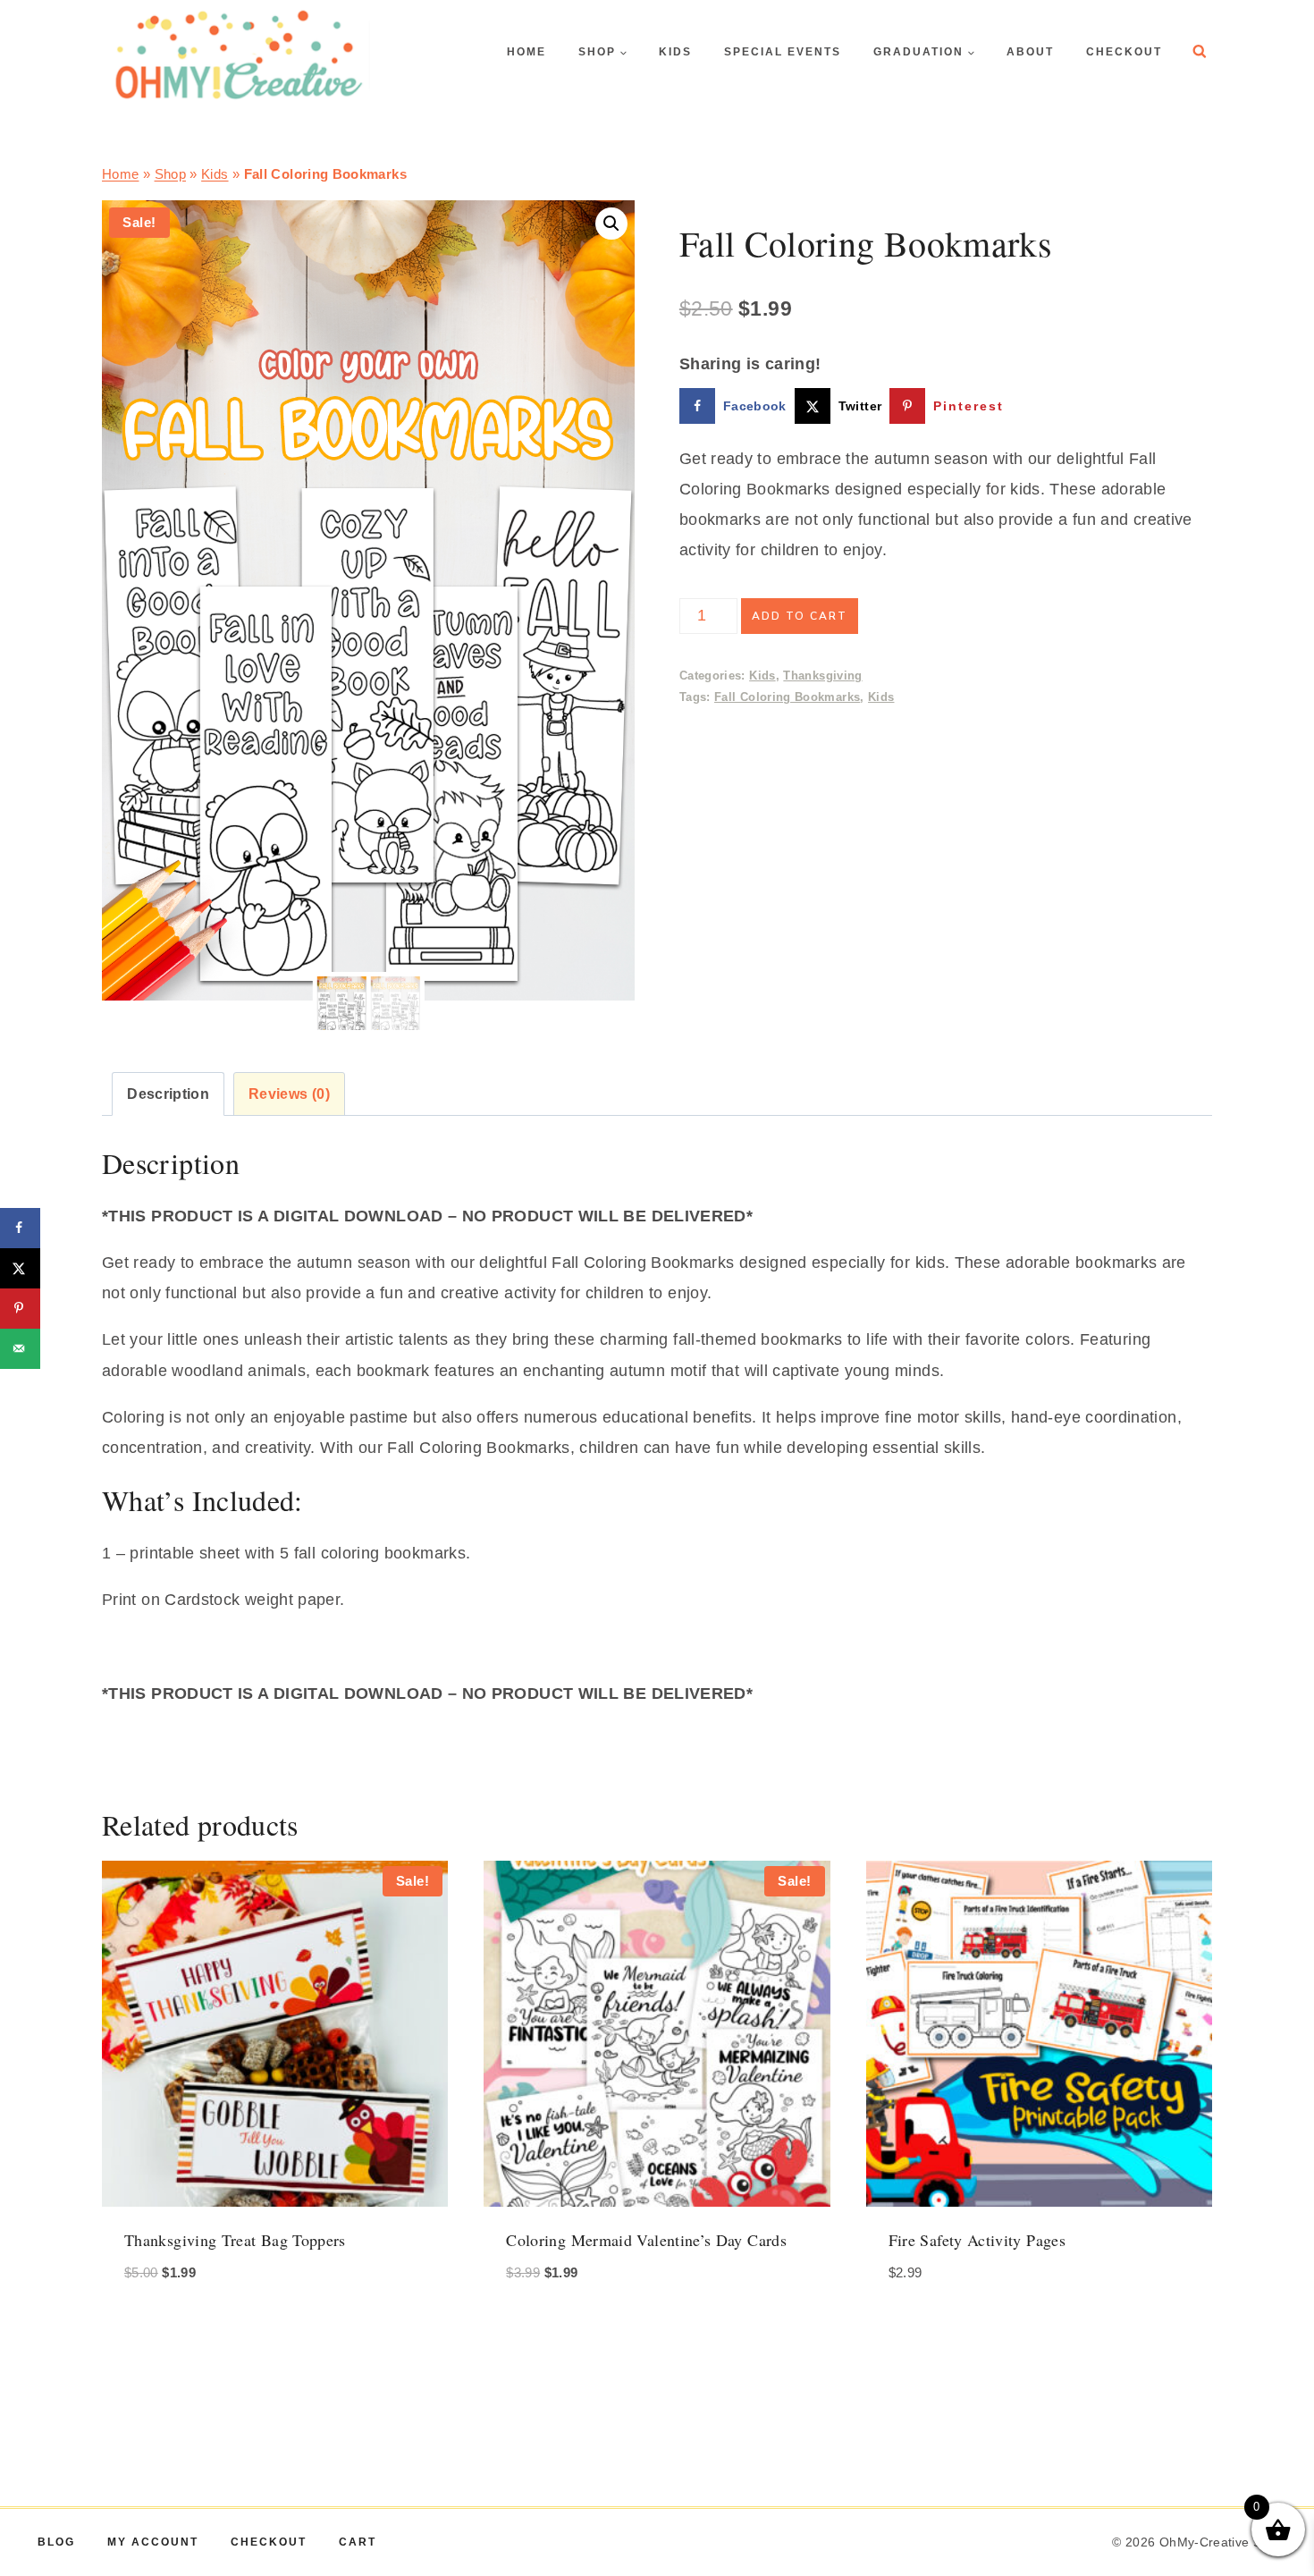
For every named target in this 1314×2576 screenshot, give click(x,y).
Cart (358, 2542)
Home (120, 174)
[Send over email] (20, 1349)
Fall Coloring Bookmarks (787, 697)
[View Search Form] (1200, 52)
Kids (675, 52)
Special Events (783, 52)
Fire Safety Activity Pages (977, 2240)
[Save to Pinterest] (20, 1309)
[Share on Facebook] (20, 1228)
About (1030, 52)
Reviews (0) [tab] (289, 1094)
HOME (526, 52)
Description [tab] (168, 1094)
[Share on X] (20, 1268)
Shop (170, 174)
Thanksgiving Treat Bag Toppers (235, 2240)
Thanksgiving (822, 676)
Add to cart (800, 616)
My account (153, 2542)
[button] (611, 224)
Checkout (1124, 52)
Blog (56, 2542)
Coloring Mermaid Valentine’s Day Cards (646, 2240)
